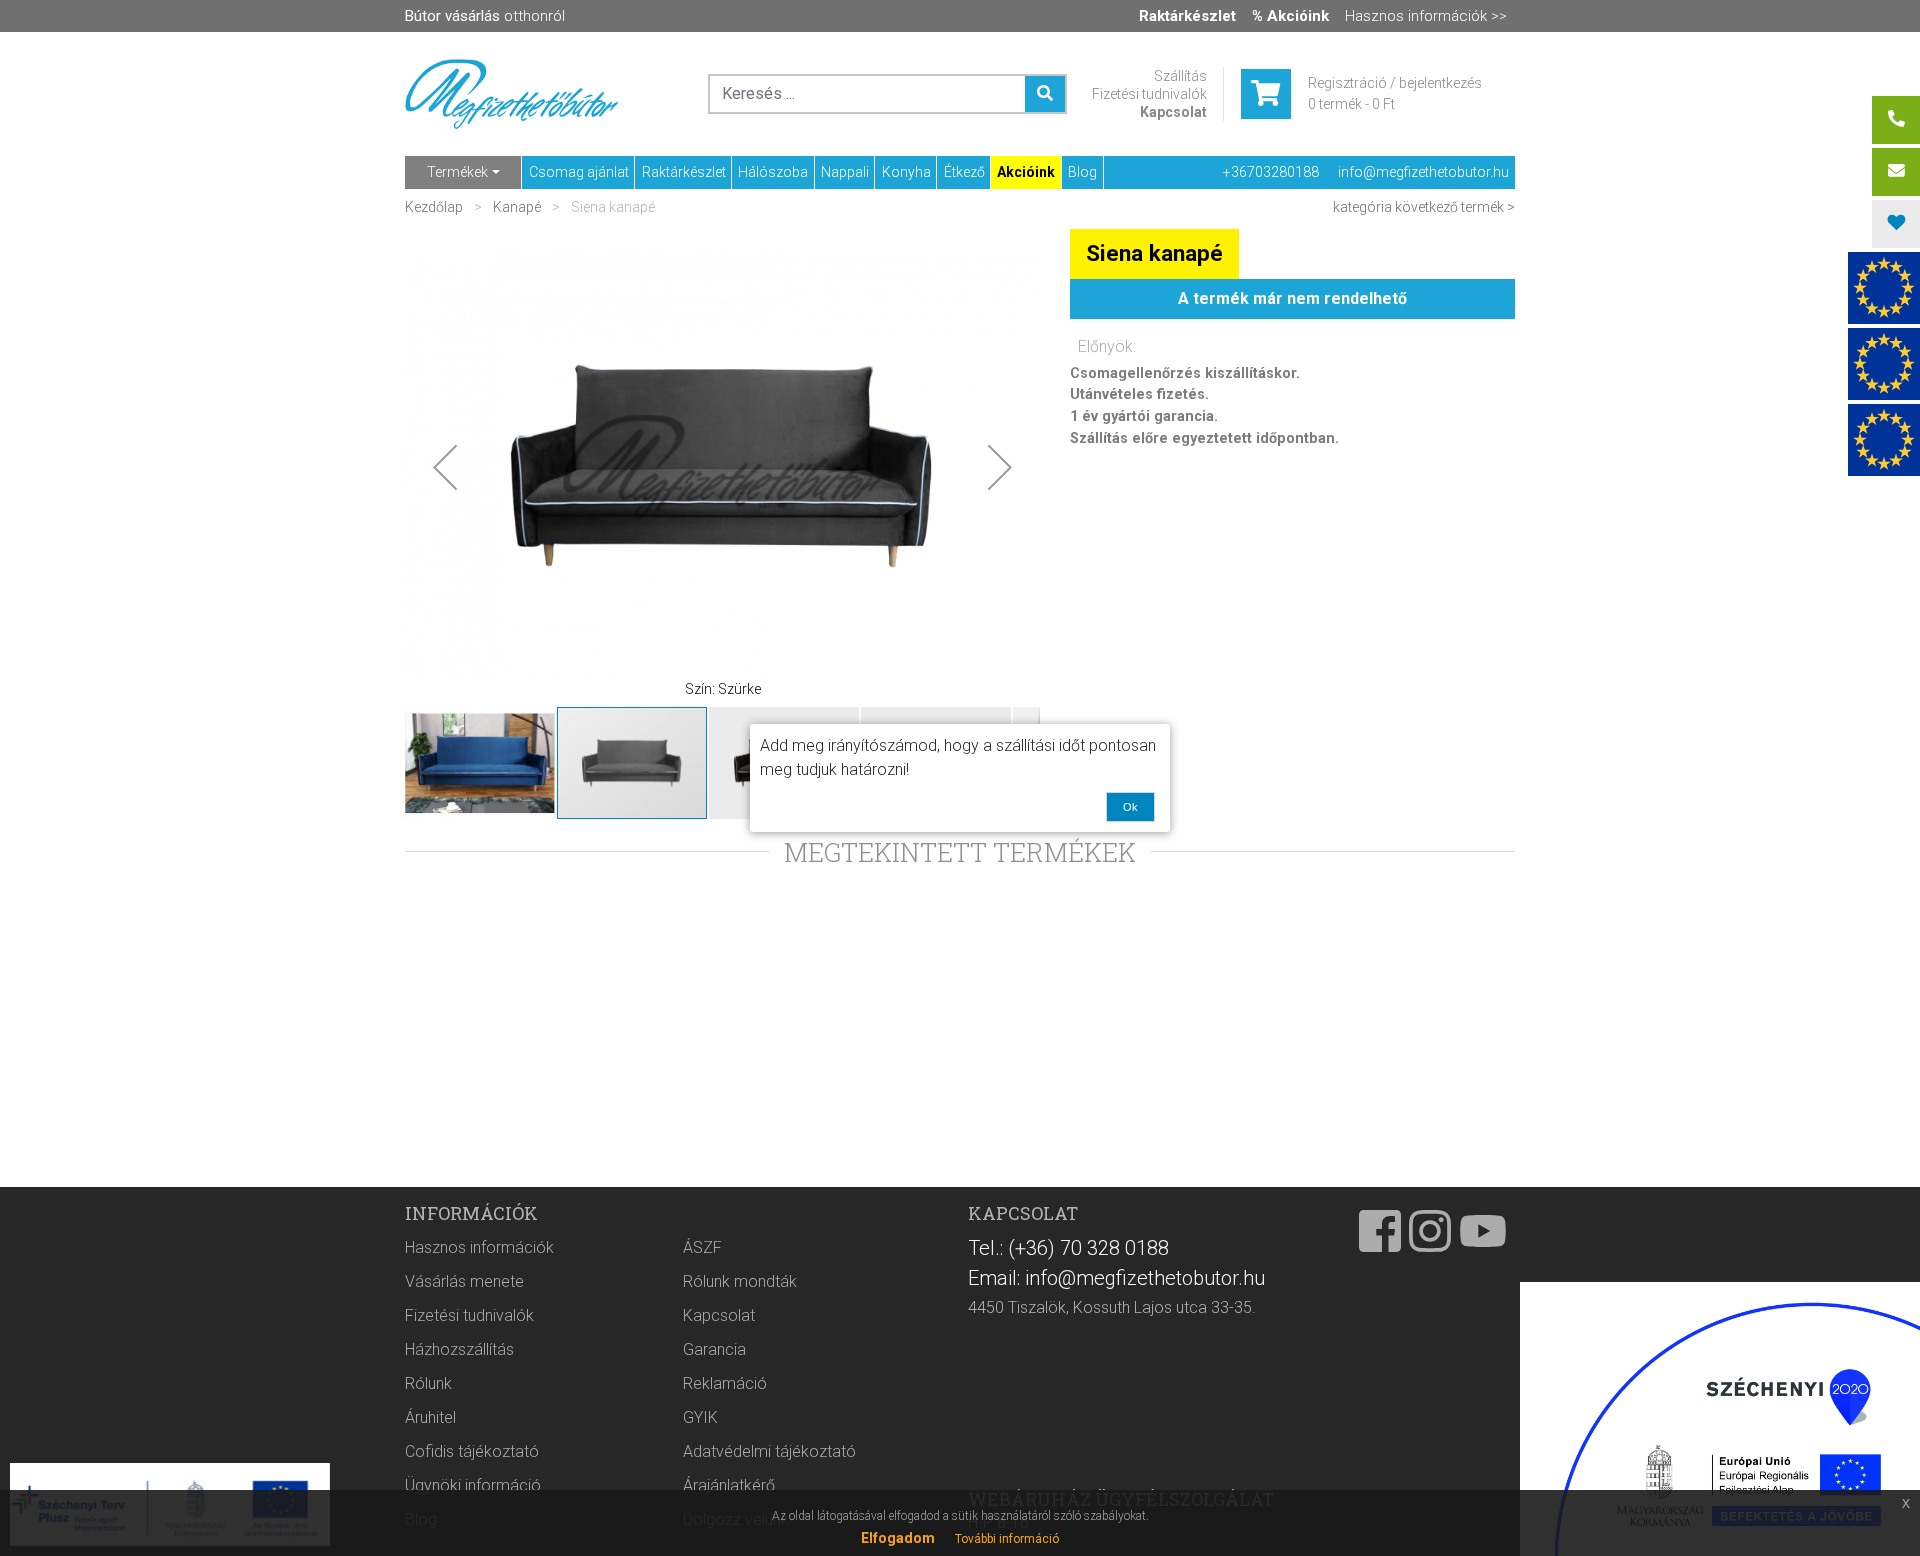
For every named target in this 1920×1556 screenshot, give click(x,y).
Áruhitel (430, 1417)
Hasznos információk (479, 1247)
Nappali (845, 172)
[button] (445, 467)
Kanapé (517, 207)
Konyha (906, 172)
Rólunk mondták (740, 1281)
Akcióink (1026, 172)
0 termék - (1351, 104)
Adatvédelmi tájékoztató (769, 1451)
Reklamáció (725, 1383)
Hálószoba (773, 172)
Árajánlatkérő (729, 1485)
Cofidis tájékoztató (472, 1451)
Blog (1082, 172)
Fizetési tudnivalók (1149, 94)
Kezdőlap (435, 207)
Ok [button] (1130, 807)
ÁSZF (702, 1247)
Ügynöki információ (473, 1485)
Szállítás (1180, 76)
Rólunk (428, 1383)
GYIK (700, 1417)
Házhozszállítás (459, 1349)
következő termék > (1455, 207)
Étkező (964, 172)
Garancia (714, 1349)
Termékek (457, 172)
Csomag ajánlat (579, 172)
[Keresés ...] (1045, 94)
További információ (1007, 1539)
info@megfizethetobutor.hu (1423, 172)
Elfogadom (898, 1538)
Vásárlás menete (464, 1281)
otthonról (485, 16)
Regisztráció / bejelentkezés (1395, 83)
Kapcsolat (1173, 112)
